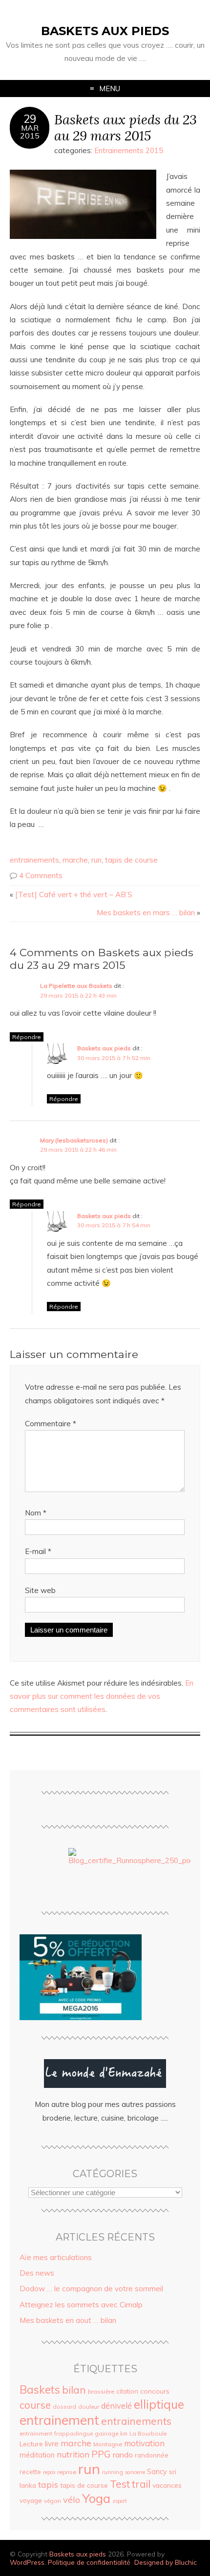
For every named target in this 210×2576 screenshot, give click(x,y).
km (124, 2434)
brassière (101, 2391)
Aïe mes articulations (56, 2257)
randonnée (152, 2455)
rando (123, 2455)
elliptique (159, 2404)
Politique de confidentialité (89, 2562)
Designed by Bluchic (166, 2562)
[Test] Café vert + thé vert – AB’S (74, 895)
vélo (72, 2499)
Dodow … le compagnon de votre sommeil (91, 2289)
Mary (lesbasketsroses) (74, 1140)
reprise (67, 2472)
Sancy (157, 2472)
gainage (106, 2433)
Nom (36, 1513)
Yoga (96, 2498)
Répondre (27, 1037)
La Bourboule (148, 2433)
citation (127, 2391)
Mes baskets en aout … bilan (68, 2320)
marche (75, 860)
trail (141, 2484)
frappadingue (73, 2433)
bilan (74, 2390)
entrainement (59, 2420)
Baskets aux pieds (105, 31)
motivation (144, 2443)
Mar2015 (30, 132)
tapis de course (131, 860)
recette (30, 2472)
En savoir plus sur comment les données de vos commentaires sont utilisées (102, 1696)
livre (52, 2444)
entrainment (36, 2433)
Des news (37, 2273)
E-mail (38, 1551)
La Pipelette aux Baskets (76, 986)
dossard (64, 2407)
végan (52, 2501)
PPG (101, 2454)
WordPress (27, 2562)
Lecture (31, 2444)
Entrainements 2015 (129, 150)
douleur (89, 2407)
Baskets (40, 2389)
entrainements (34, 860)
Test (120, 2484)
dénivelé (116, 2406)
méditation (37, 2455)
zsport (120, 2501)
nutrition (73, 2454)
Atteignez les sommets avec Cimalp (81, 2305)
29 (30, 119)
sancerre (135, 2472)
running (113, 2472)
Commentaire (51, 1424)
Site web (40, 1590)
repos (49, 2472)
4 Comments (41, 875)
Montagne (108, 2444)
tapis (48, 2484)
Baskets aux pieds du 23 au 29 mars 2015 (126, 127)
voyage (31, 2500)
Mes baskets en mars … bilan (146, 913)
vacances (167, 2485)
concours (155, 2391)
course (35, 2405)
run (96, 860)
